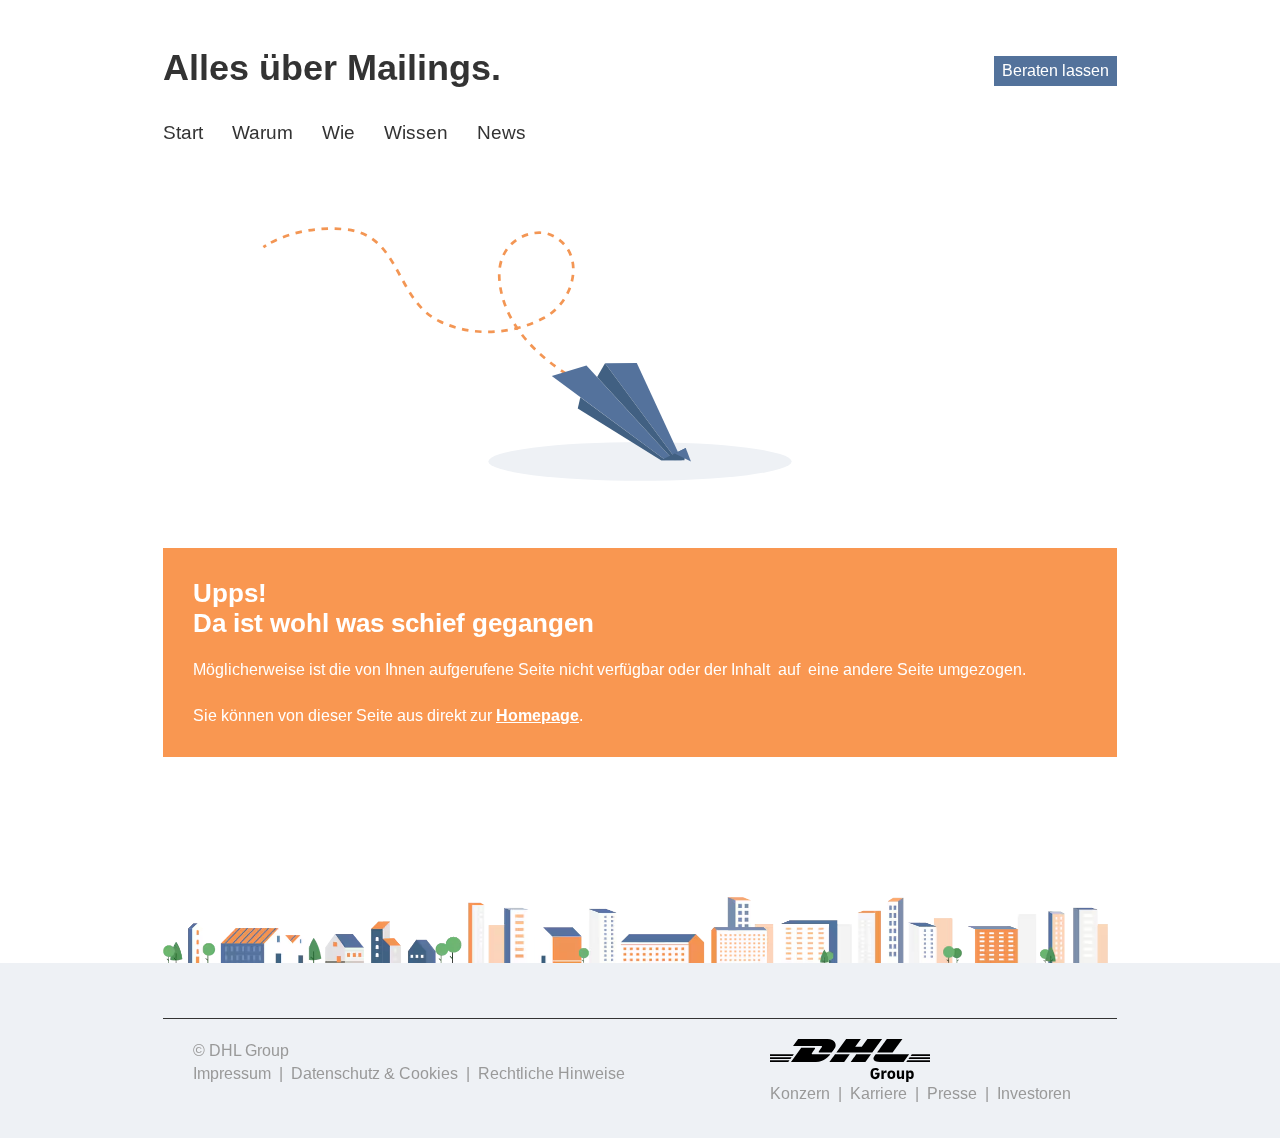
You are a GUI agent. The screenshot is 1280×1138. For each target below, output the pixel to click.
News (501, 132)
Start (183, 132)
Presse (952, 1093)
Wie (338, 132)
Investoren (1034, 1093)
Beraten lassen (1055, 70)
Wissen (416, 132)
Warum (262, 132)
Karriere (878, 1093)
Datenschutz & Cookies (374, 1073)
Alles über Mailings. (332, 67)
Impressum (232, 1073)
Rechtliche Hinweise (551, 1073)
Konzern (800, 1093)
